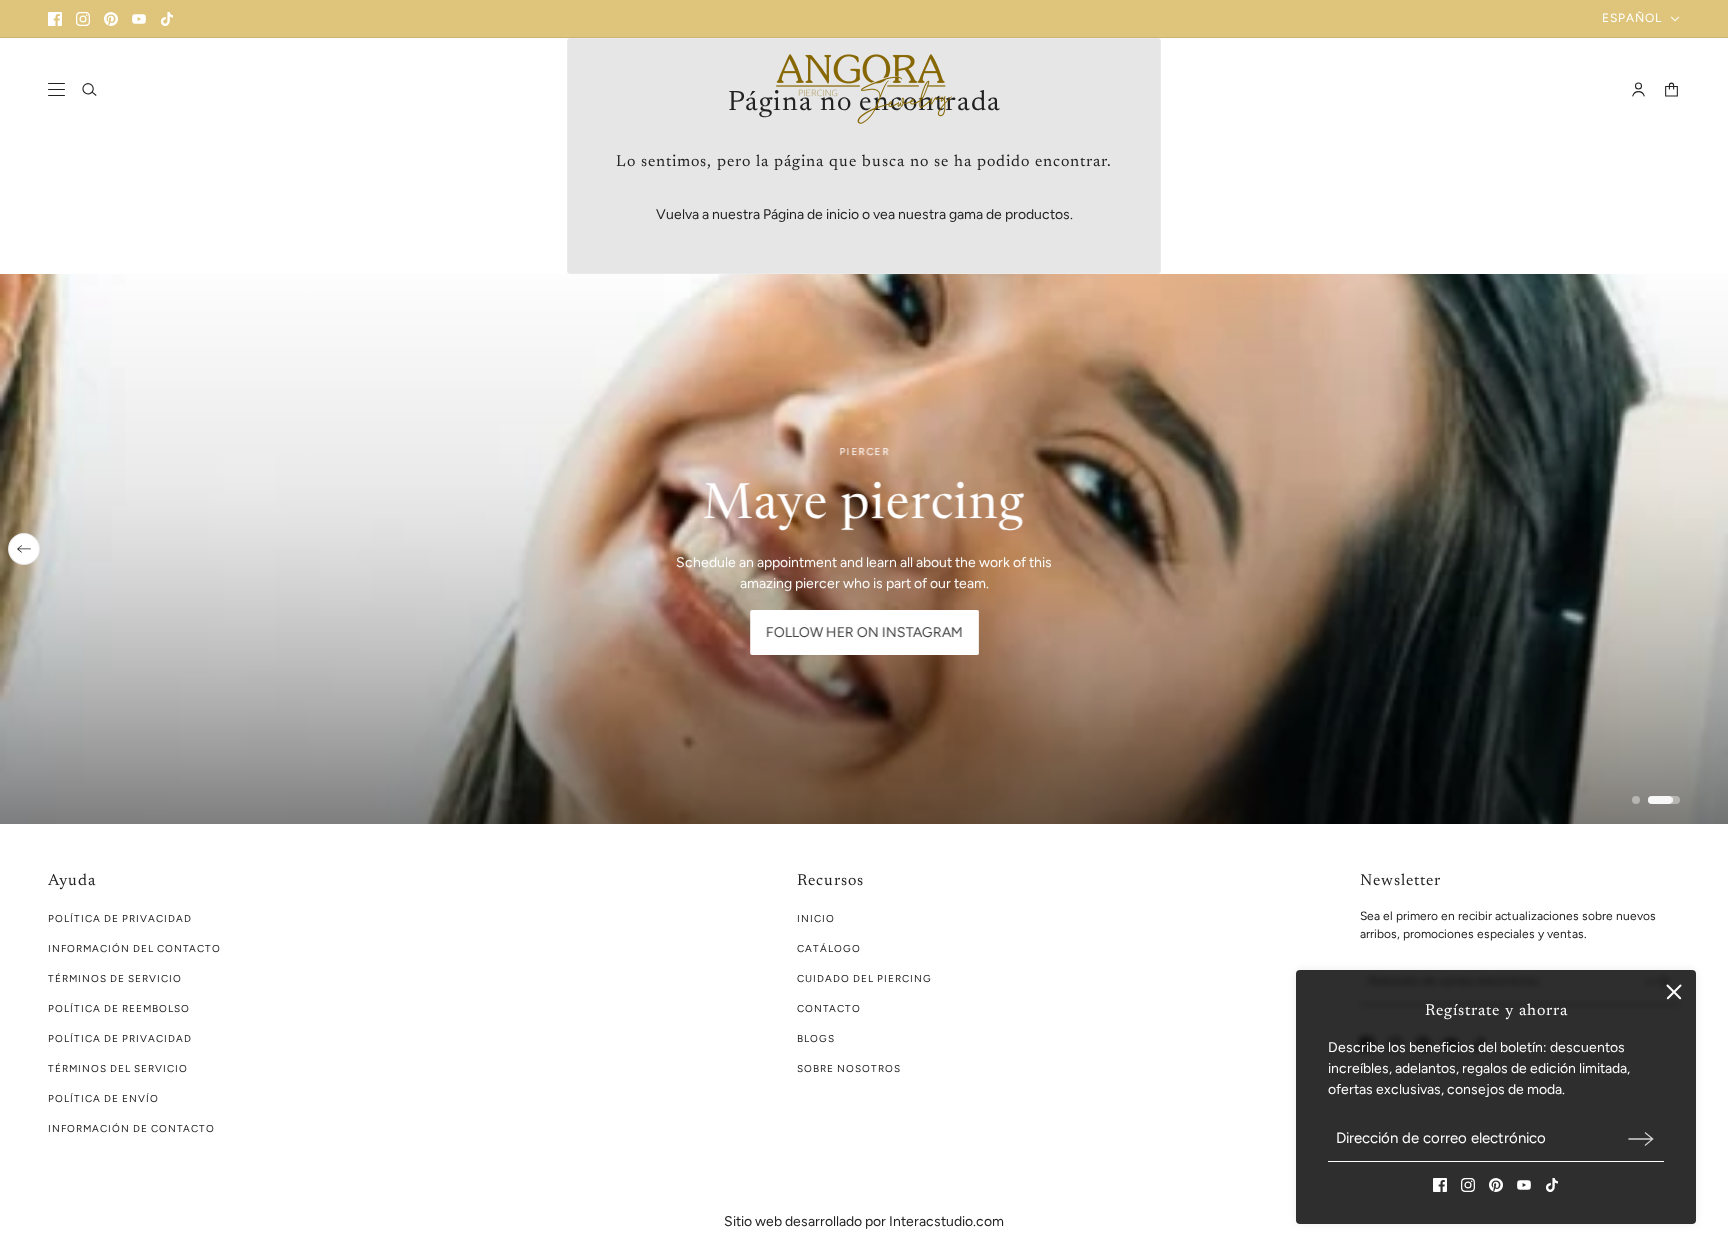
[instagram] (83, 19)
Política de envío (103, 1098)
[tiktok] (167, 19)
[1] (1636, 800)
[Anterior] (24, 549)
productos (1037, 214)
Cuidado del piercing (864, 978)
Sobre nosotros (849, 1068)
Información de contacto (131, 1128)
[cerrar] (1674, 992)
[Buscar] (89, 89)
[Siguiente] (1704, 549)
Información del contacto (134, 948)
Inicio (816, 918)
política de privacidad (120, 918)
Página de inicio (811, 214)
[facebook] (55, 19)
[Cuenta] (1638, 89)
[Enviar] (1641, 1138)
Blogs (816, 1038)
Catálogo (829, 948)
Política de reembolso (119, 1008)
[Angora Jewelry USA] (864, 89)
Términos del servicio (118, 1068)
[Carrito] (1671, 89)
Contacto (829, 1008)
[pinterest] (111, 19)
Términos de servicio (115, 978)
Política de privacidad (120, 1038)
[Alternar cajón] (56, 89)
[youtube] (139, 19)
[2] (1664, 800)
